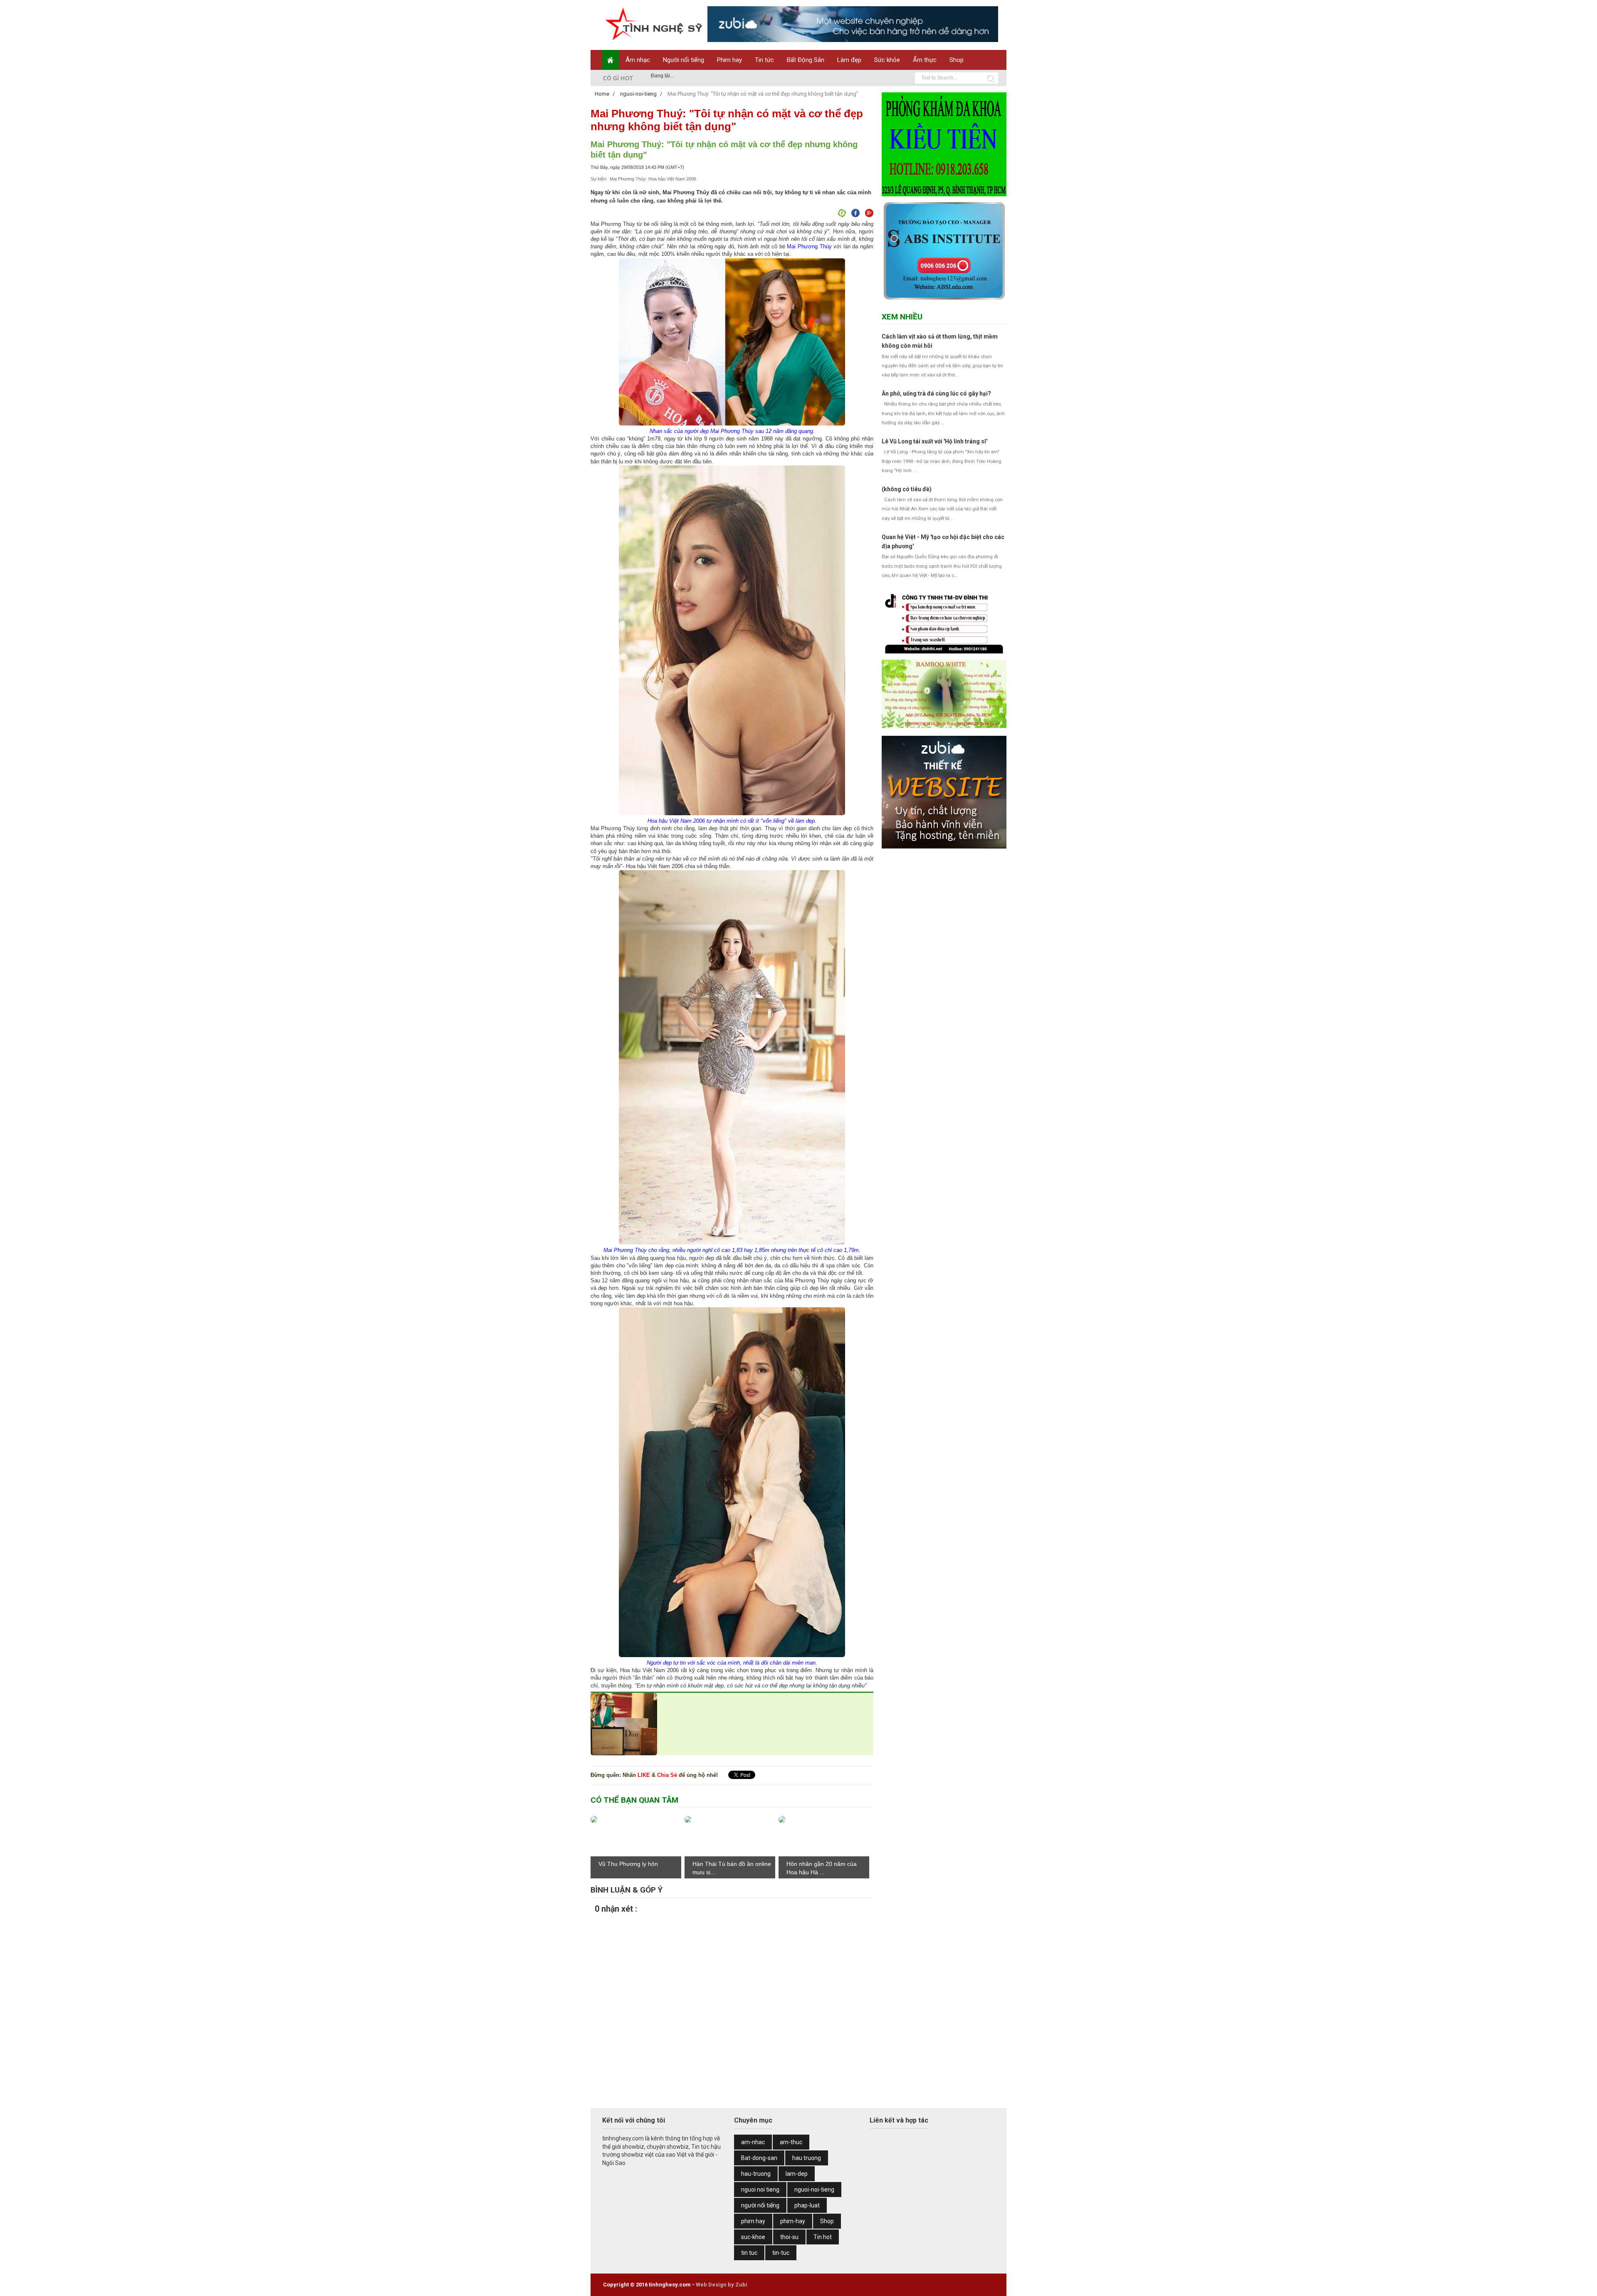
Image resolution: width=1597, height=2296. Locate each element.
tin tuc (749, 2253)
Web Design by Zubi (722, 2285)
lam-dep (797, 2174)
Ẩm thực (925, 60)
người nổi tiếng (760, 2205)
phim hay (753, 2221)
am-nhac (753, 2142)
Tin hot (823, 2237)
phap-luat (807, 2205)
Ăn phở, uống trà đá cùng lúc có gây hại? (936, 393)
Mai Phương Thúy (809, 246)
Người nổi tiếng (684, 60)
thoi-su (789, 2237)
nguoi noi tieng (760, 2190)
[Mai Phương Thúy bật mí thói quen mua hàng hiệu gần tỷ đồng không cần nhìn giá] (624, 1753)
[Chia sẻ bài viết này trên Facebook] (854, 214)
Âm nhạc (638, 60)
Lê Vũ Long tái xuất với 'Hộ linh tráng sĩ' (934, 441)
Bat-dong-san (759, 2158)
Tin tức (764, 60)
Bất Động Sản (806, 60)
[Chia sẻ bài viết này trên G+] (868, 214)
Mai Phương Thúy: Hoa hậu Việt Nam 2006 (653, 179)
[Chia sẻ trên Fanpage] (841, 214)
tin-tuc (781, 2253)
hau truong (807, 2158)
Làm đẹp (849, 60)
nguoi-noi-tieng (814, 2190)
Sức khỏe (887, 60)
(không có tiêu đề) (907, 489)
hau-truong (756, 2174)
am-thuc (791, 2142)
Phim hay (729, 60)
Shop (957, 60)
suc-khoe (753, 2237)
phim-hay (793, 2221)
